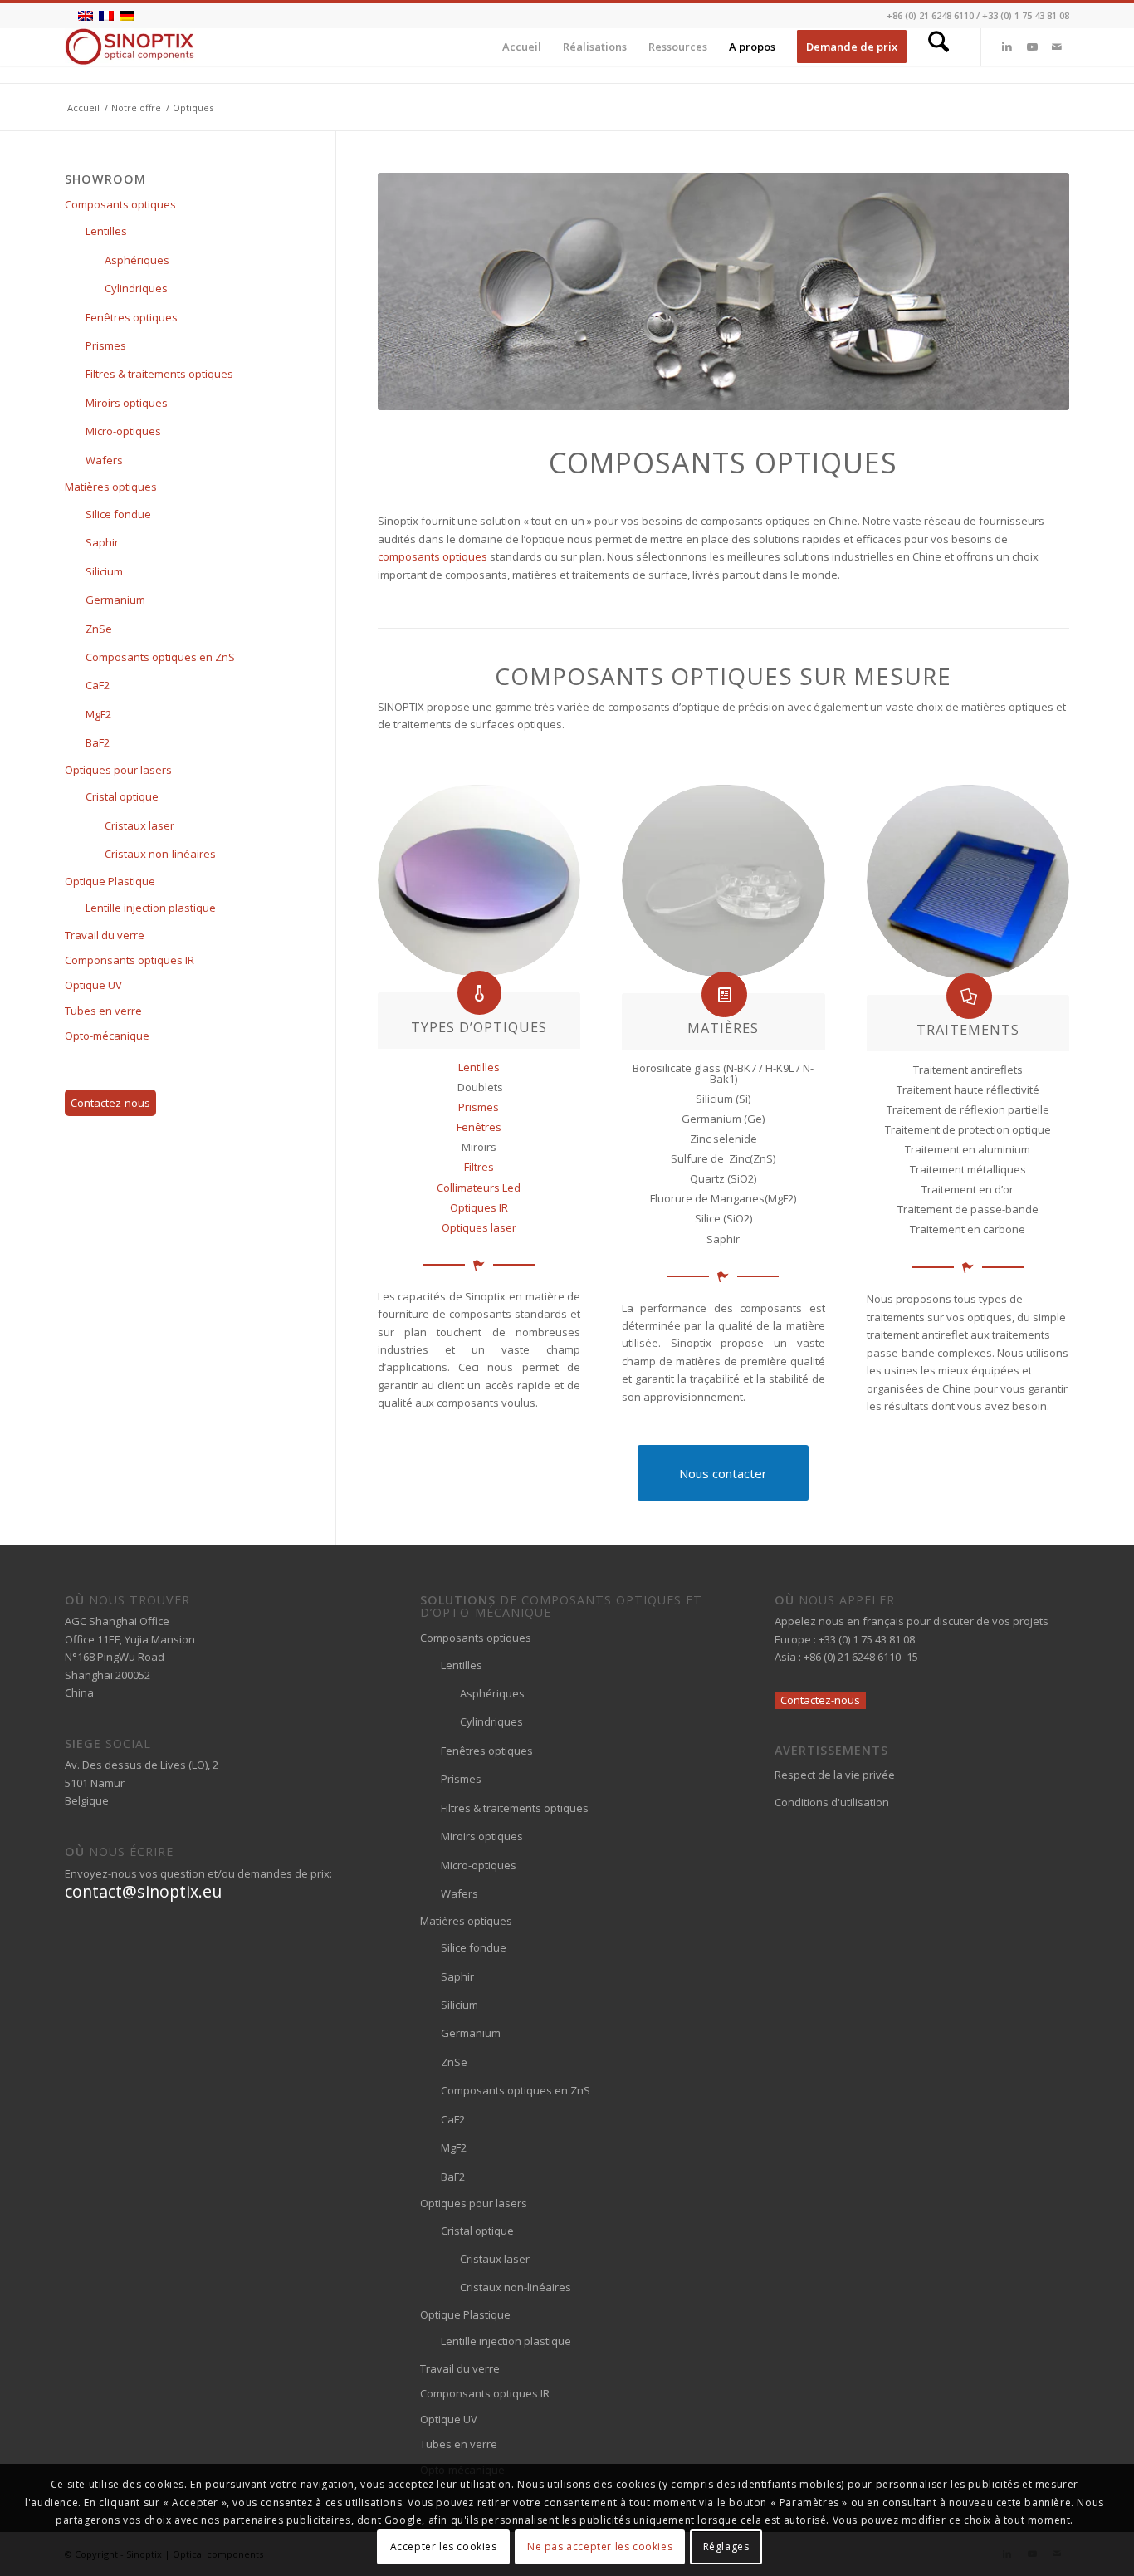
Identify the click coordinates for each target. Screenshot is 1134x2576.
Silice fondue (118, 514)
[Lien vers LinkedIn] (1007, 47)
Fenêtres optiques (132, 317)
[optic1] (479, 880)
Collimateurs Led (479, 1188)
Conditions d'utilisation (832, 1802)
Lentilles (479, 1067)
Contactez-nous (110, 1103)
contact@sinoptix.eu (143, 1891)
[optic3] (968, 882)
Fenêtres (479, 1127)
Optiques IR (479, 1207)
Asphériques (137, 260)
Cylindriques (136, 288)
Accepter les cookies (444, 2547)
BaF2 (98, 742)
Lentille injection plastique (151, 908)
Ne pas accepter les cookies (600, 2547)
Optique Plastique (110, 881)
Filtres (479, 1167)
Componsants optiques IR (130, 960)
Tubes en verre (103, 1011)
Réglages (726, 2547)
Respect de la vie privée (835, 1775)
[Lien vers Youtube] (1032, 47)
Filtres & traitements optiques (159, 374)
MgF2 (98, 714)
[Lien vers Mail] (1057, 47)
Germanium (115, 600)
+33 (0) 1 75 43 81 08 (1026, 15)
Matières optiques (111, 487)
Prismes (479, 1107)
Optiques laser (479, 1227)
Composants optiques (120, 204)
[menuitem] (522, 47)
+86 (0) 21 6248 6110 (930, 15)
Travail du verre (105, 935)
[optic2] (723, 881)
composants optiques (433, 556)
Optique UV (93, 985)
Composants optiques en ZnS (160, 657)
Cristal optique (122, 796)
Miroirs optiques (127, 403)
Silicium (104, 571)
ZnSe (99, 629)
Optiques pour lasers (118, 770)
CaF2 (98, 685)
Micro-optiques (123, 431)
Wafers (104, 460)
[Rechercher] (938, 47)
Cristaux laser (139, 825)
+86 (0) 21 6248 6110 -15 (861, 1657)
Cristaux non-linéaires (160, 854)
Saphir (102, 542)
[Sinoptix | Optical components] (130, 47)
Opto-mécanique (107, 1036)
